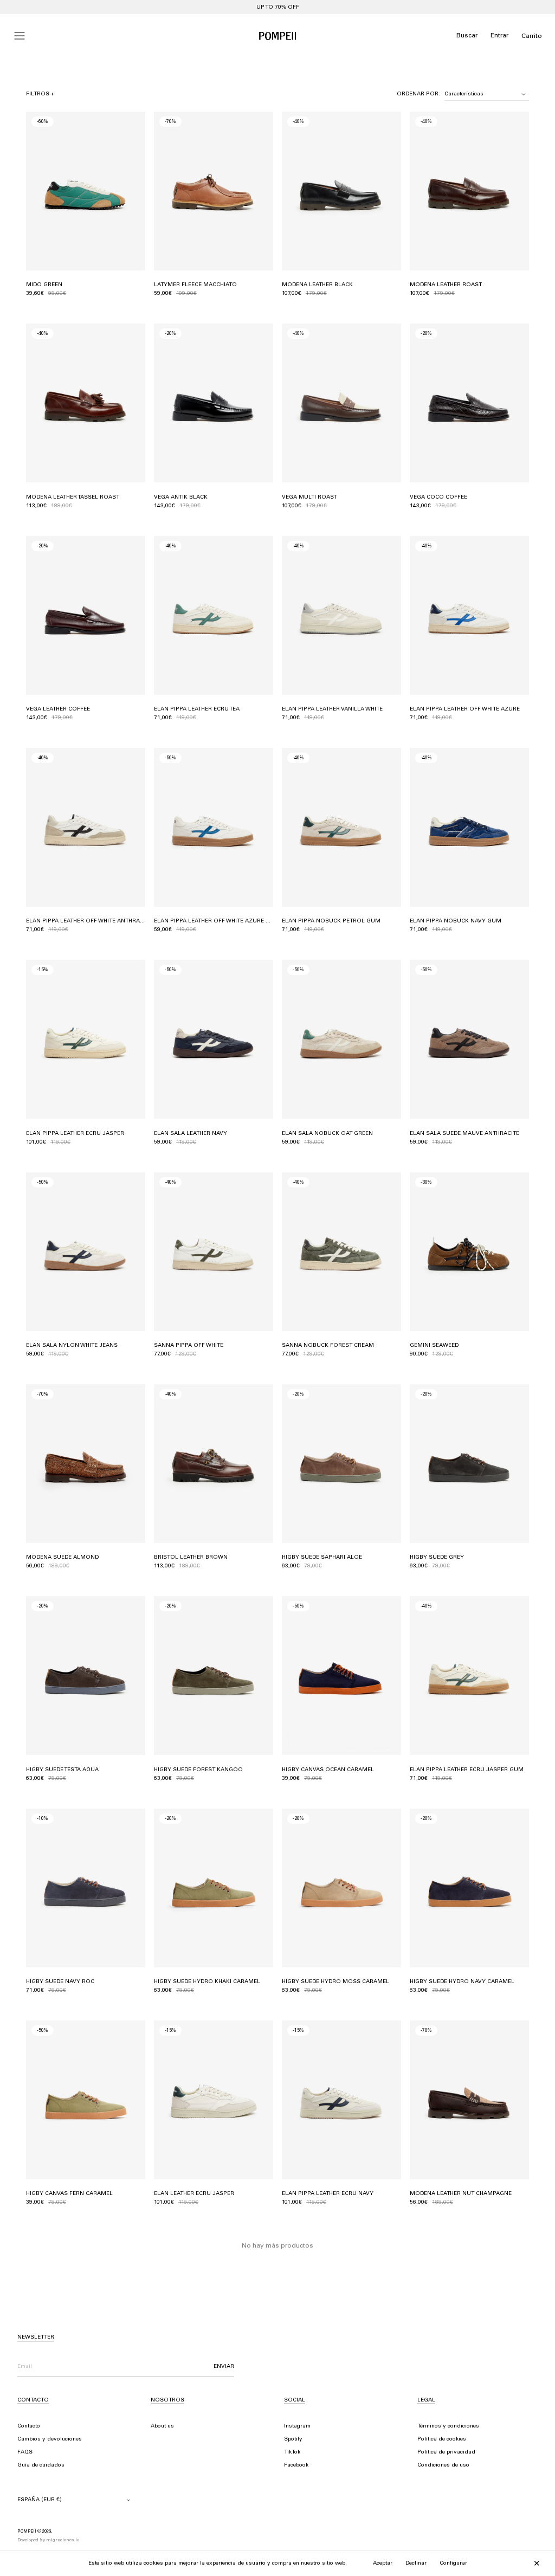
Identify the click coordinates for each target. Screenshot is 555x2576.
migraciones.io (63, 2540)
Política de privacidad (446, 2452)
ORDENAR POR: (418, 94)
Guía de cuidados (41, 2465)
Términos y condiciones (448, 2426)
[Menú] (20, 36)
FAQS (25, 2452)
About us (162, 2426)
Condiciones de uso (443, 2465)
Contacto (29, 2426)
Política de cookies (442, 2439)
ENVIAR (224, 2367)
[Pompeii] (277, 36)
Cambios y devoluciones (50, 2439)
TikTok (292, 2452)
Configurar (453, 2564)
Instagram (297, 2426)
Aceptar (383, 2564)
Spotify (293, 2439)
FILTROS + (40, 94)
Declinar (416, 2564)
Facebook (296, 2465)
